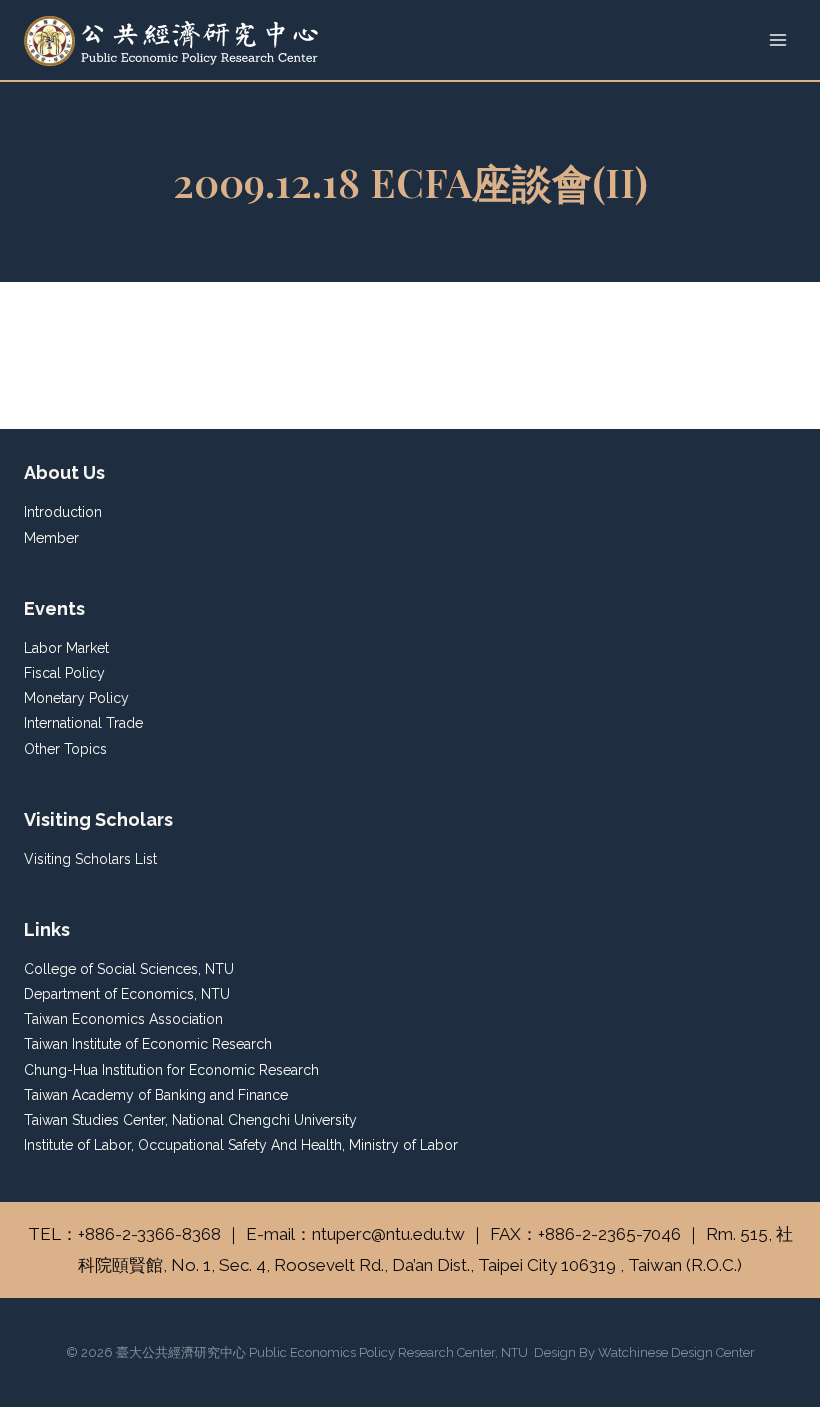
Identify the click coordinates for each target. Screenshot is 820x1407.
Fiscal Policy (64, 673)
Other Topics (65, 749)
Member (51, 538)
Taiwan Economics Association (123, 1019)
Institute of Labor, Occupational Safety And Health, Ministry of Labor (241, 1145)
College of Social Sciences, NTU (129, 969)
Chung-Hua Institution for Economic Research (171, 1070)
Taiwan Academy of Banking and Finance (156, 1095)
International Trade (83, 723)
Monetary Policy (76, 698)
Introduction (63, 512)
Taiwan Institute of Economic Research (148, 1044)
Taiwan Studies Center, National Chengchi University (190, 1120)
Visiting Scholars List (90, 859)
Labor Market (66, 648)
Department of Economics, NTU (127, 994)
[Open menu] (777, 39)
